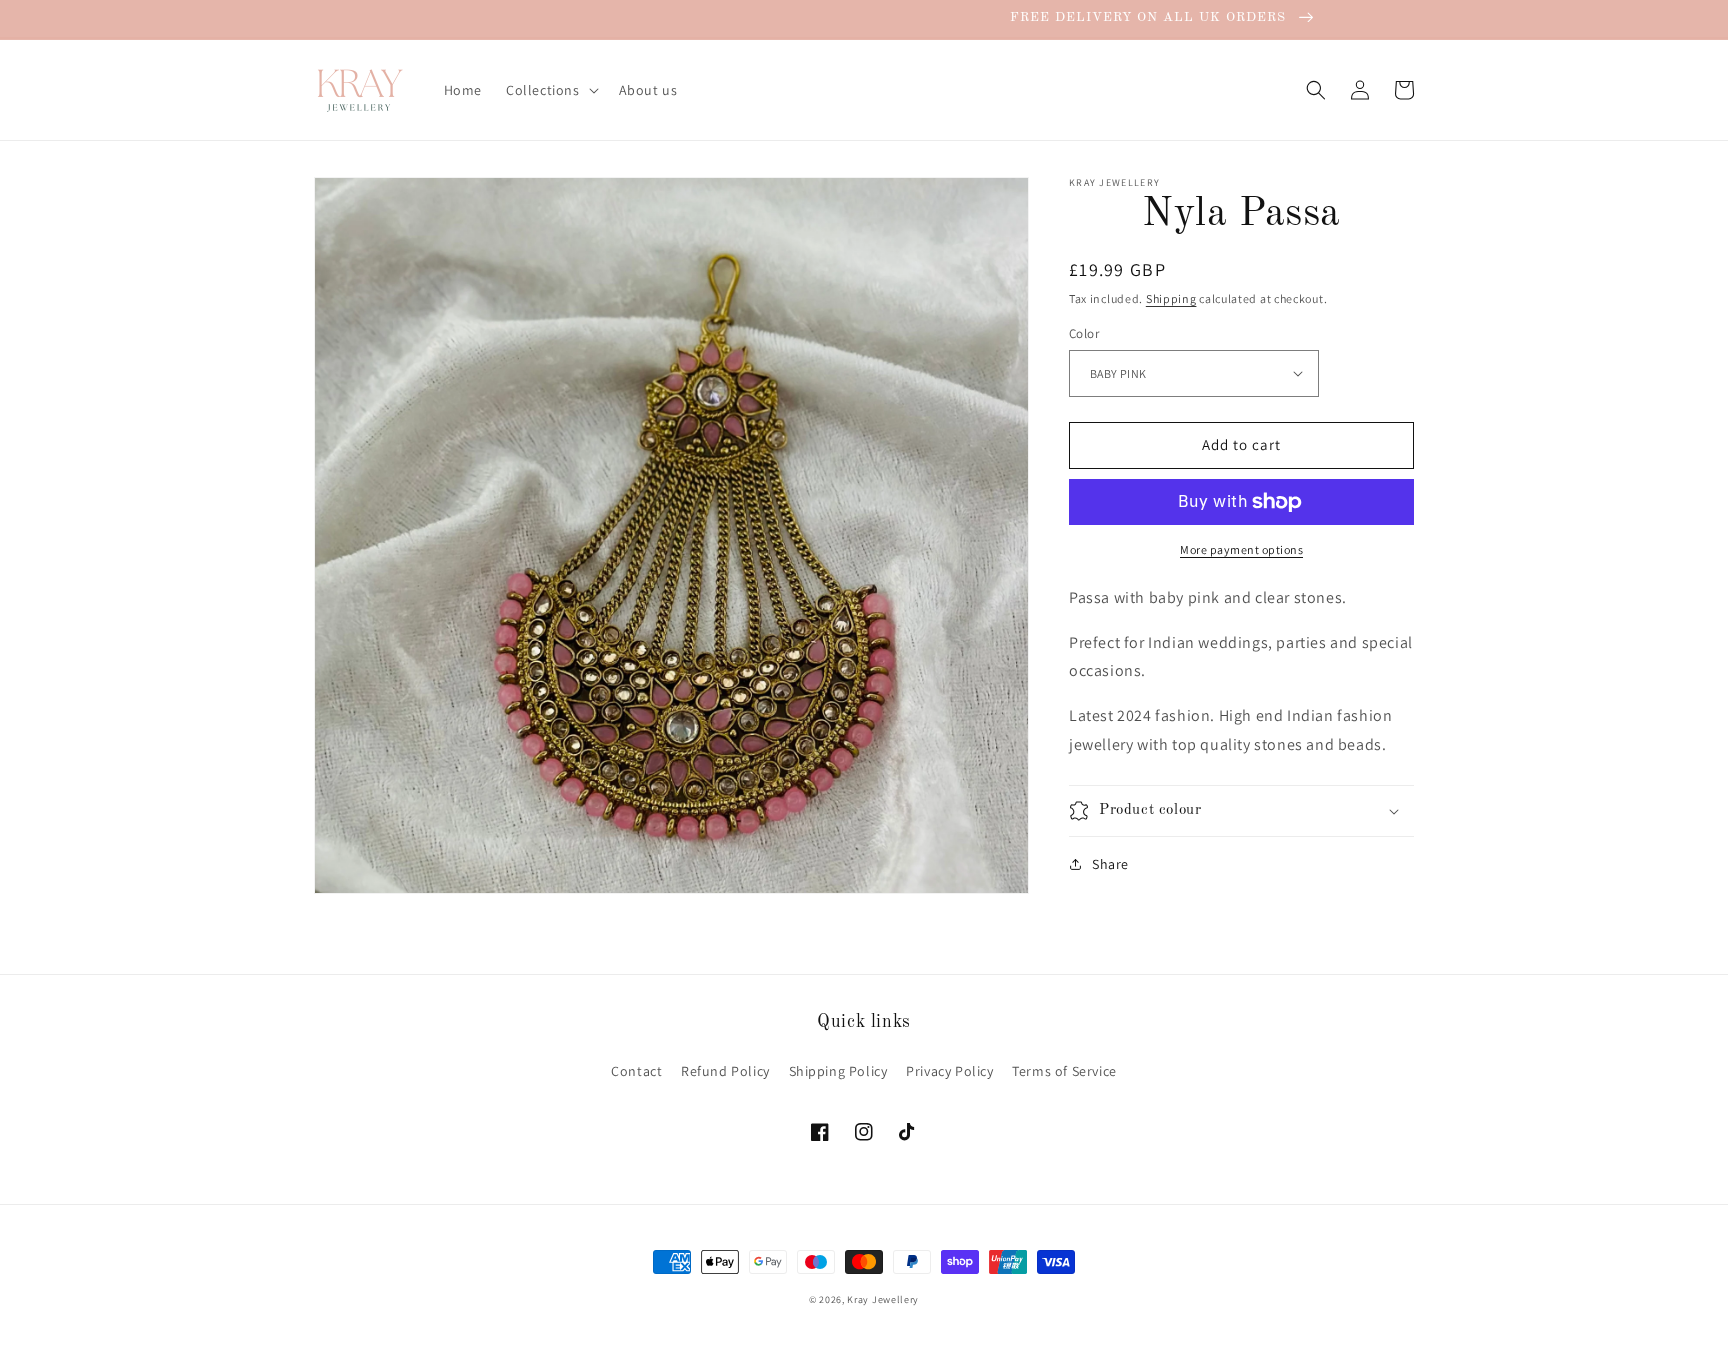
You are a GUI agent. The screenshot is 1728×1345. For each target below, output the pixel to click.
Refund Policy (725, 1071)
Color (1084, 333)
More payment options (1241, 549)
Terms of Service (1064, 1071)
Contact (636, 1071)
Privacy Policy (949, 1071)
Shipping (1171, 298)
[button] (550, 90)
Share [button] (1110, 864)
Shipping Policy (838, 1071)
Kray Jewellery (883, 1299)
